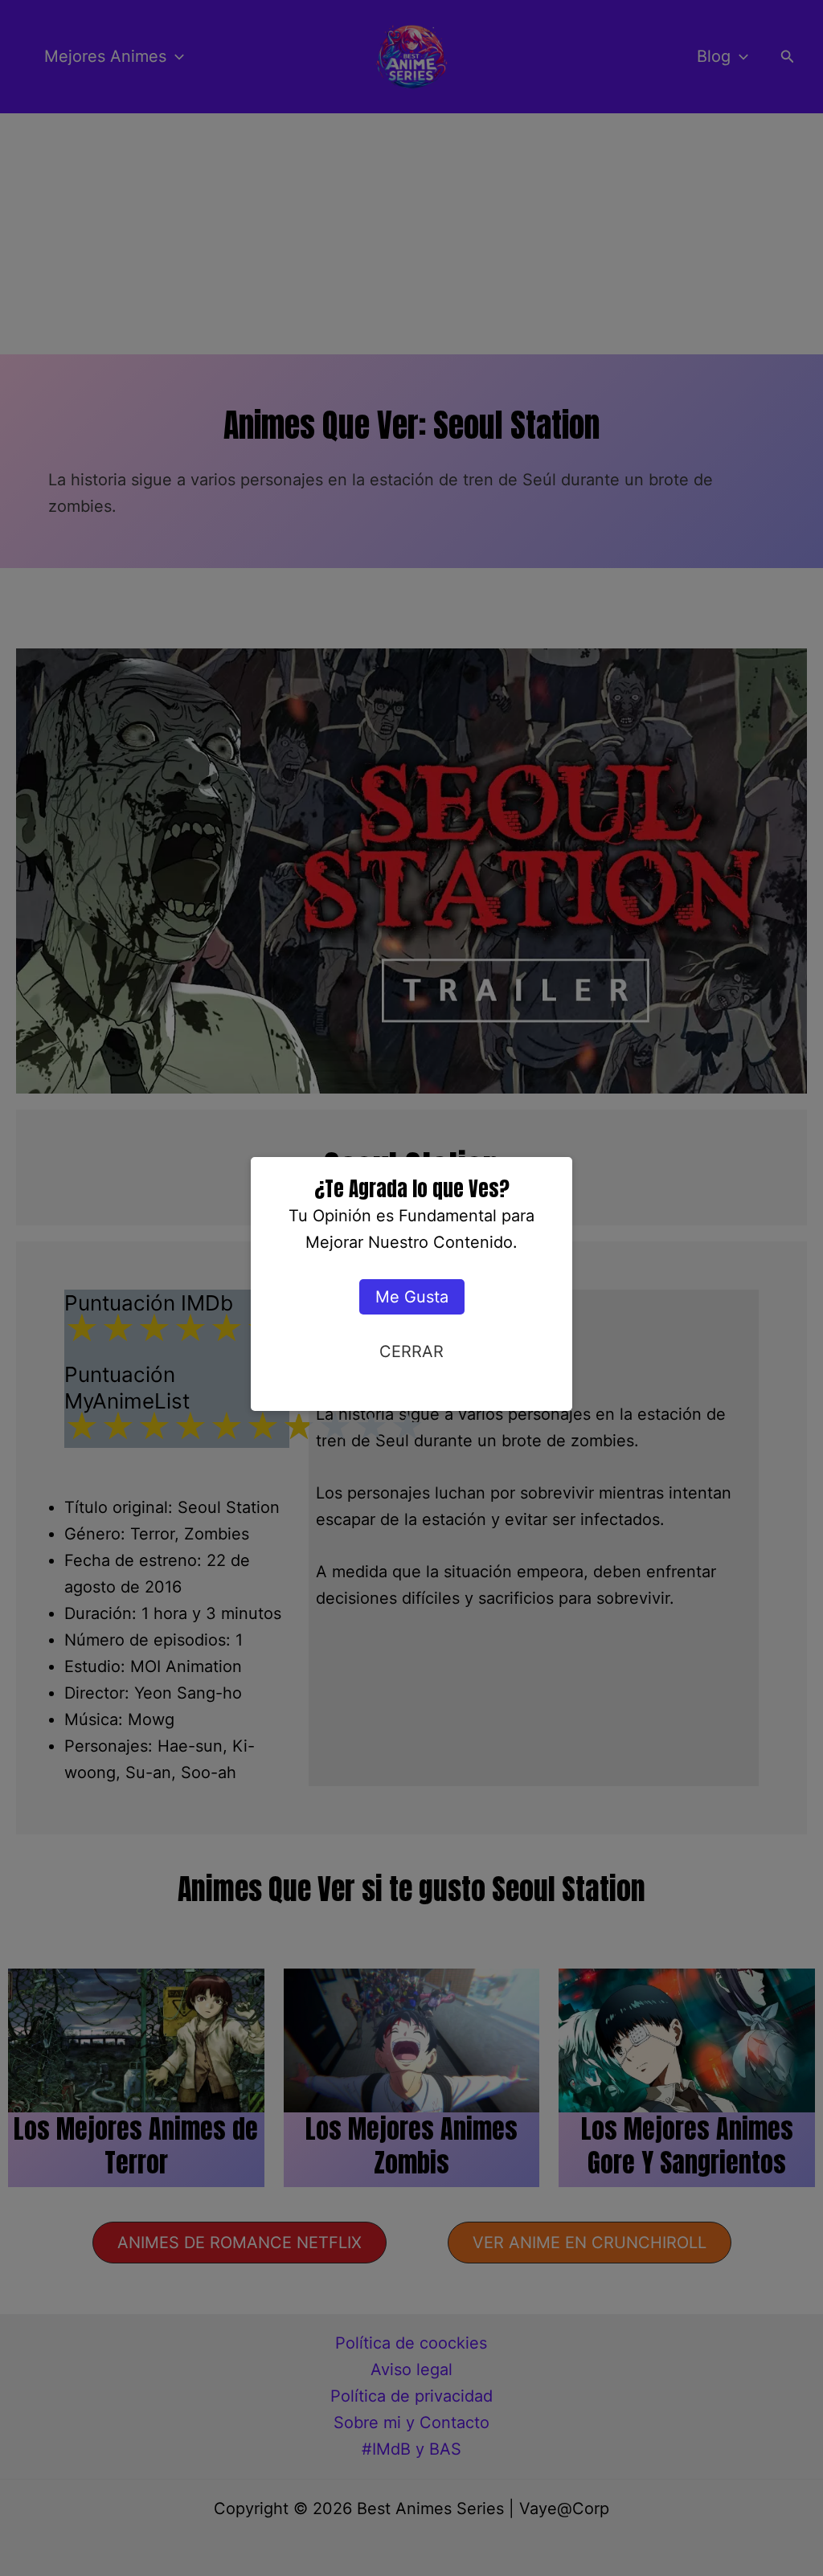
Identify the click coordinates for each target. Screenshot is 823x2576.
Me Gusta (412, 1297)
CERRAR (411, 1351)
